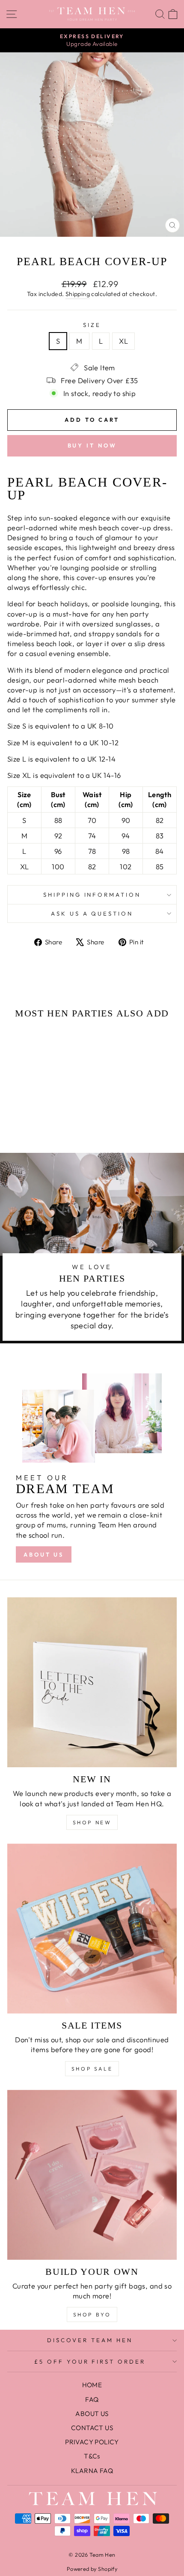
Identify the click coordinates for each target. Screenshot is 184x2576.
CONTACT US (92, 2428)
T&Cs (92, 2456)
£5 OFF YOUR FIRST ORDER (90, 2361)
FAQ (92, 2399)
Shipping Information (92, 895)
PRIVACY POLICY (92, 2442)
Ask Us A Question (92, 913)
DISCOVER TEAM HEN (90, 2340)
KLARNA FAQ (92, 2471)
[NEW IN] (92, 1682)
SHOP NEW (92, 1822)
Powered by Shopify (92, 2569)
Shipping (78, 294)
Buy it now (92, 445)
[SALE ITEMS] (92, 1929)
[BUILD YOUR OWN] (92, 2175)
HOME (92, 2385)
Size (92, 325)
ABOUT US (44, 1554)
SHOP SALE (92, 2069)
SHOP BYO (92, 2314)
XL (123, 341)
